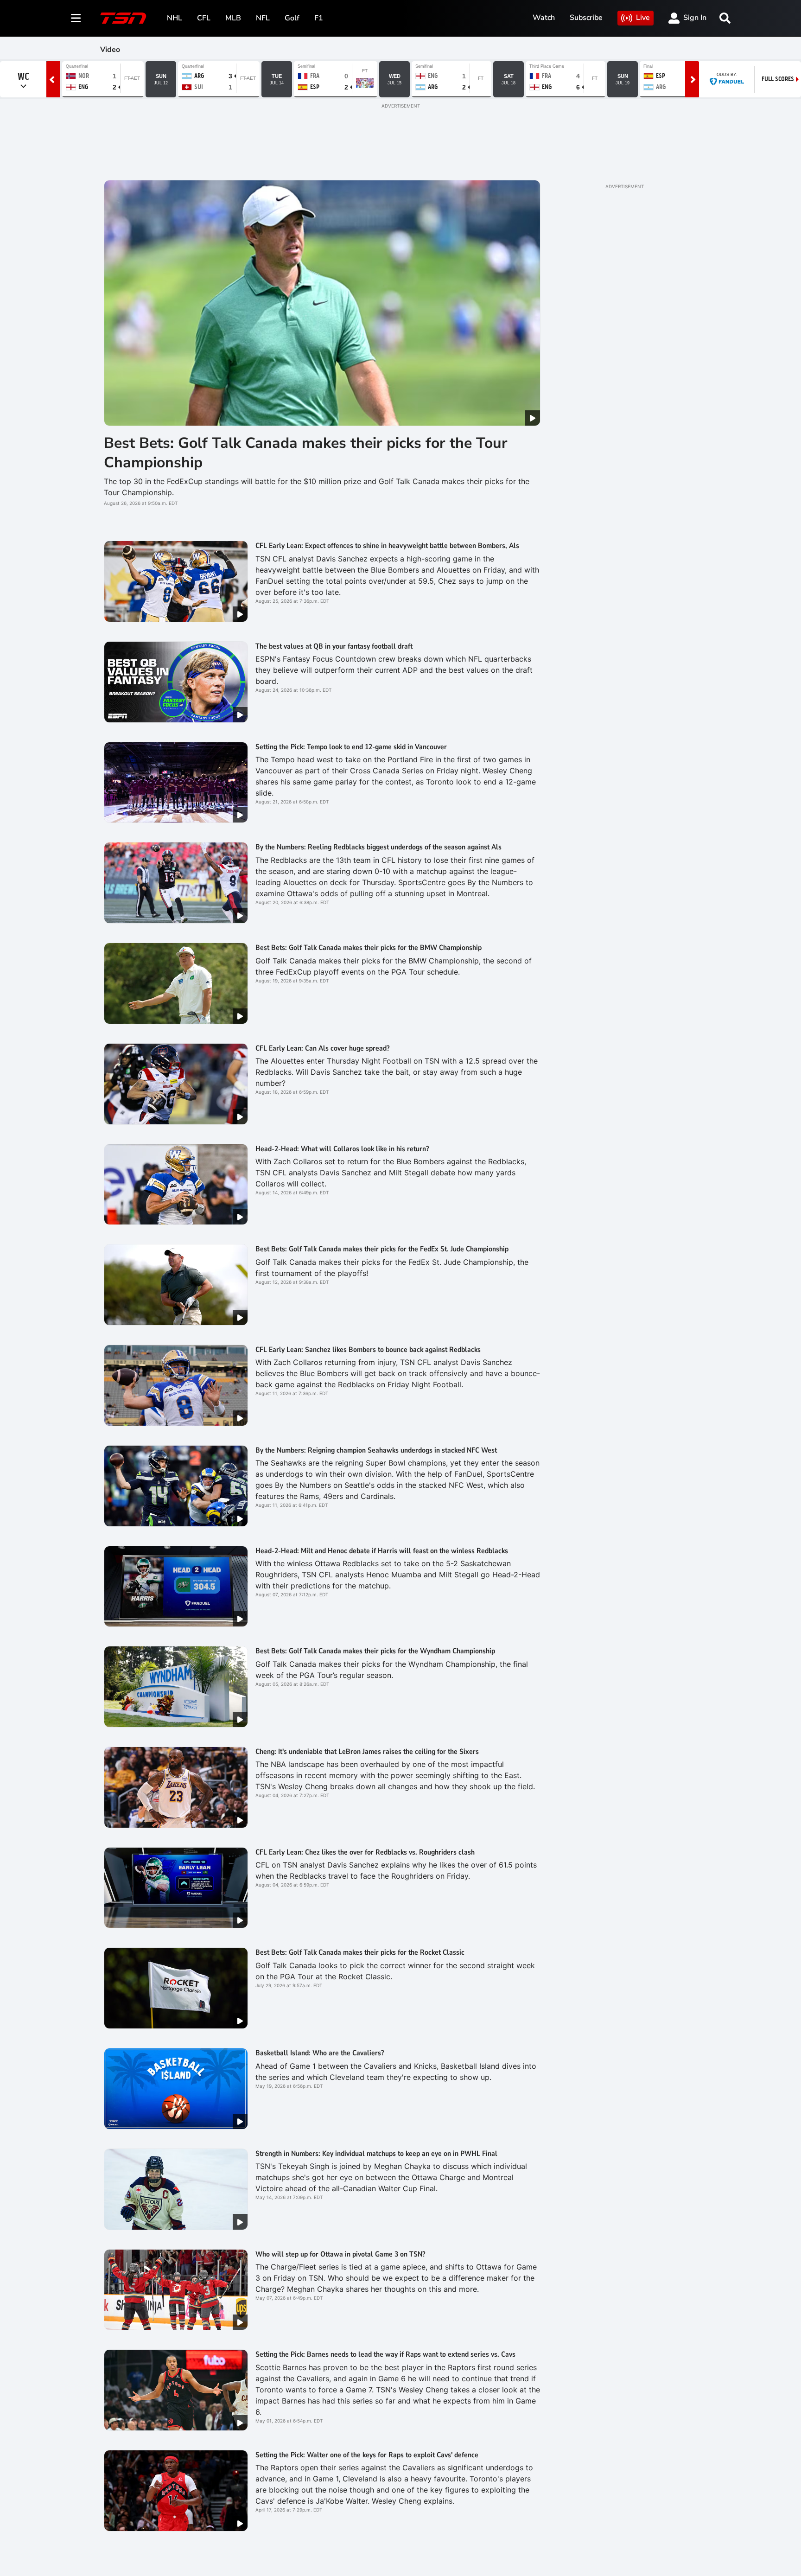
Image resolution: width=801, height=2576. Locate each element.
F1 (319, 18)
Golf (292, 18)
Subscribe (586, 18)
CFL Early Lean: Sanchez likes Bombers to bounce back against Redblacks (368, 1350)
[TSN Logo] (123, 18)
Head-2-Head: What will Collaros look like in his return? (342, 1149)
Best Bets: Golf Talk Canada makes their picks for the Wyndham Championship (375, 1651)
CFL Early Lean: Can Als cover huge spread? (322, 1048)
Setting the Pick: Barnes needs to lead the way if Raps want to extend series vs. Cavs (385, 2354)
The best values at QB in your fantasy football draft (334, 646)
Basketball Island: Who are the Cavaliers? (320, 2053)
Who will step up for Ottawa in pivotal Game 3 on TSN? (340, 2254)
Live (643, 18)
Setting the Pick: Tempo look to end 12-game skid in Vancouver (351, 747)
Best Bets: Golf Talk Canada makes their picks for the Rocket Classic (360, 1952)
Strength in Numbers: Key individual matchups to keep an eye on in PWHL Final (376, 2154)
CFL (204, 18)
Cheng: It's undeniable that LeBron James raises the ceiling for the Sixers (367, 1752)
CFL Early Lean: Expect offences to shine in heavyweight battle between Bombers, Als (387, 546)
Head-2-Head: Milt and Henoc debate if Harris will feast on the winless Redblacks (382, 1551)
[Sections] (76, 18)
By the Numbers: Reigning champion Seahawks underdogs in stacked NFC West (376, 1450)
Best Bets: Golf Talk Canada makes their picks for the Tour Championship (306, 453)
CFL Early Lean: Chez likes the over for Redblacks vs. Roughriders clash (365, 1852)
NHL (175, 18)
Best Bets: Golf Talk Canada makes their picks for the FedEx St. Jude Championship (382, 1249)
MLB (233, 18)
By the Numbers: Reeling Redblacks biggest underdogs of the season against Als (378, 847)
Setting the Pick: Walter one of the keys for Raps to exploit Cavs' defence (367, 2455)
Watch (544, 18)
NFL (263, 18)
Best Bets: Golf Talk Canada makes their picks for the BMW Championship (369, 948)
